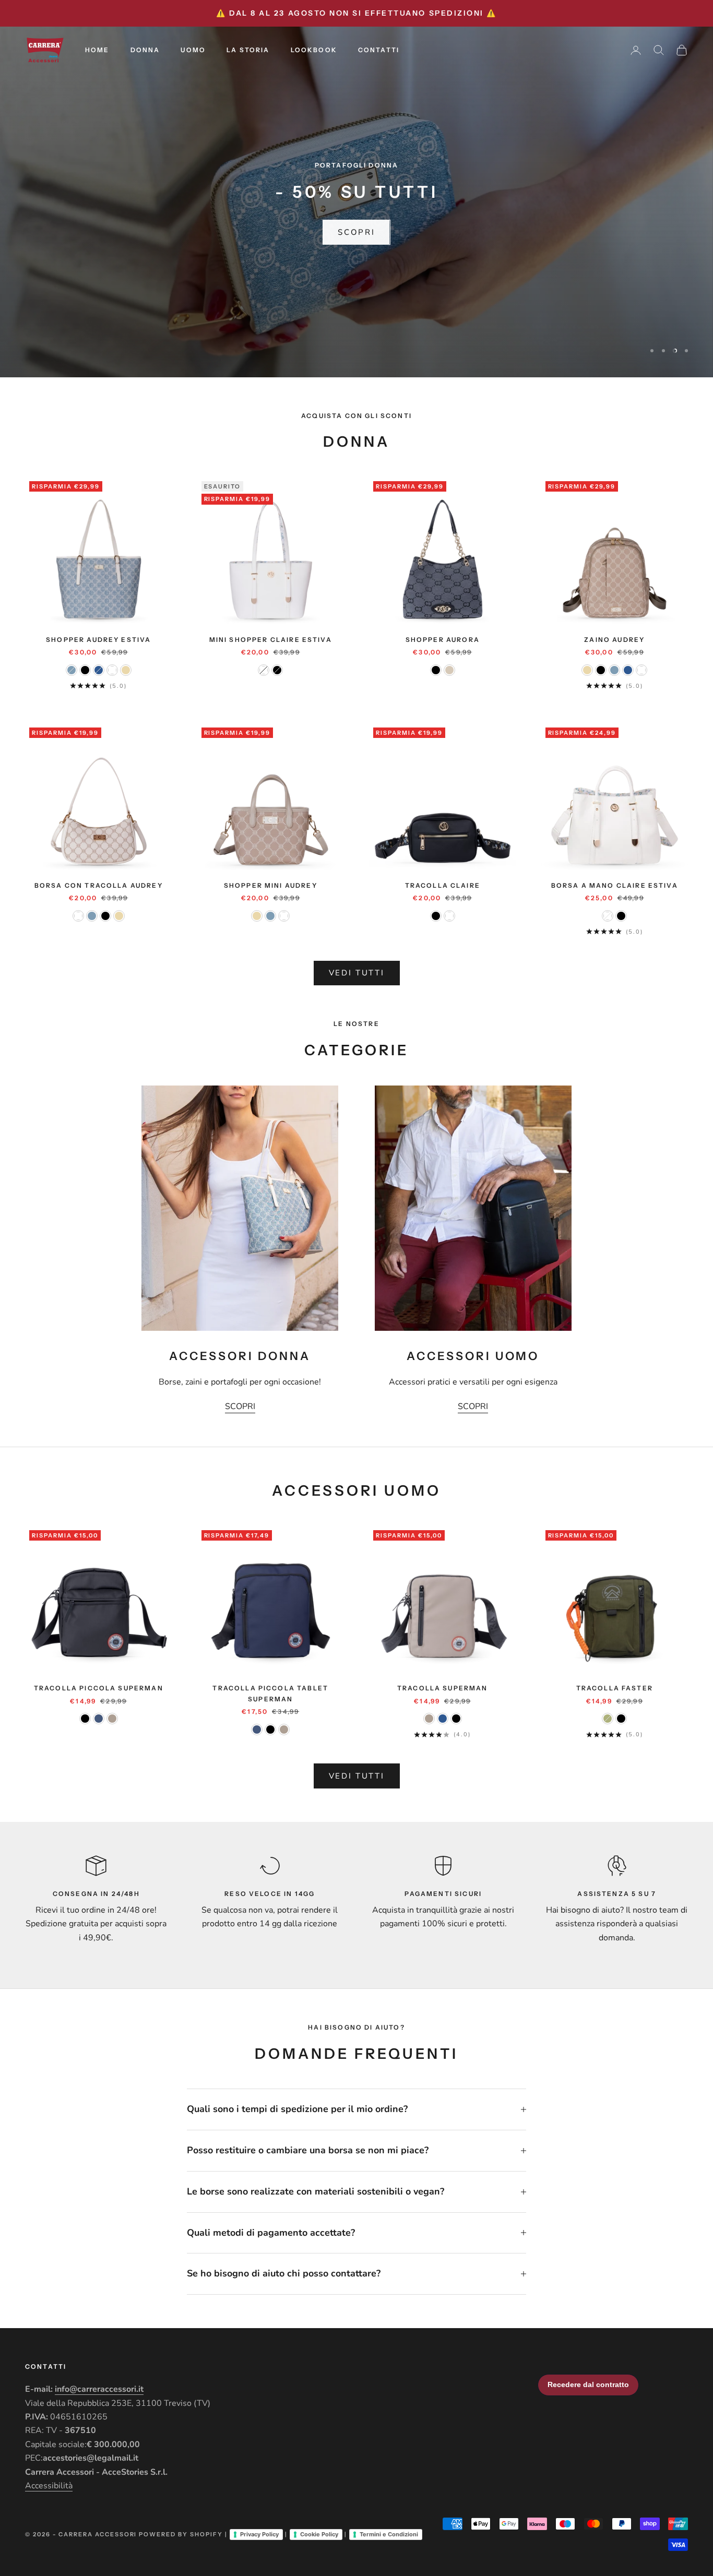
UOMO (193, 50)
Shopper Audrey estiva (98, 640)
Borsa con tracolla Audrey (99, 885)
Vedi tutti (357, 1776)
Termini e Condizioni (389, 2534)
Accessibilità (49, 2486)
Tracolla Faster (615, 1688)
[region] (356, 202)
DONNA (145, 50)
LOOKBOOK (314, 50)
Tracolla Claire (443, 885)
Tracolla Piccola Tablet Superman (270, 1693)
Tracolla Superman (443, 1688)
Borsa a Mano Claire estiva (615, 885)
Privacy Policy (259, 2534)
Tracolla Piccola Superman (99, 1688)
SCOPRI (356, 232)
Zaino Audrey (614, 640)
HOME (97, 50)
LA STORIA (248, 50)
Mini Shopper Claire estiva (271, 640)
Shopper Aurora (443, 640)
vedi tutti (357, 973)
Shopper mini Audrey (271, 885)
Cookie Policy (319, 2534)
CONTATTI (379, 50)
